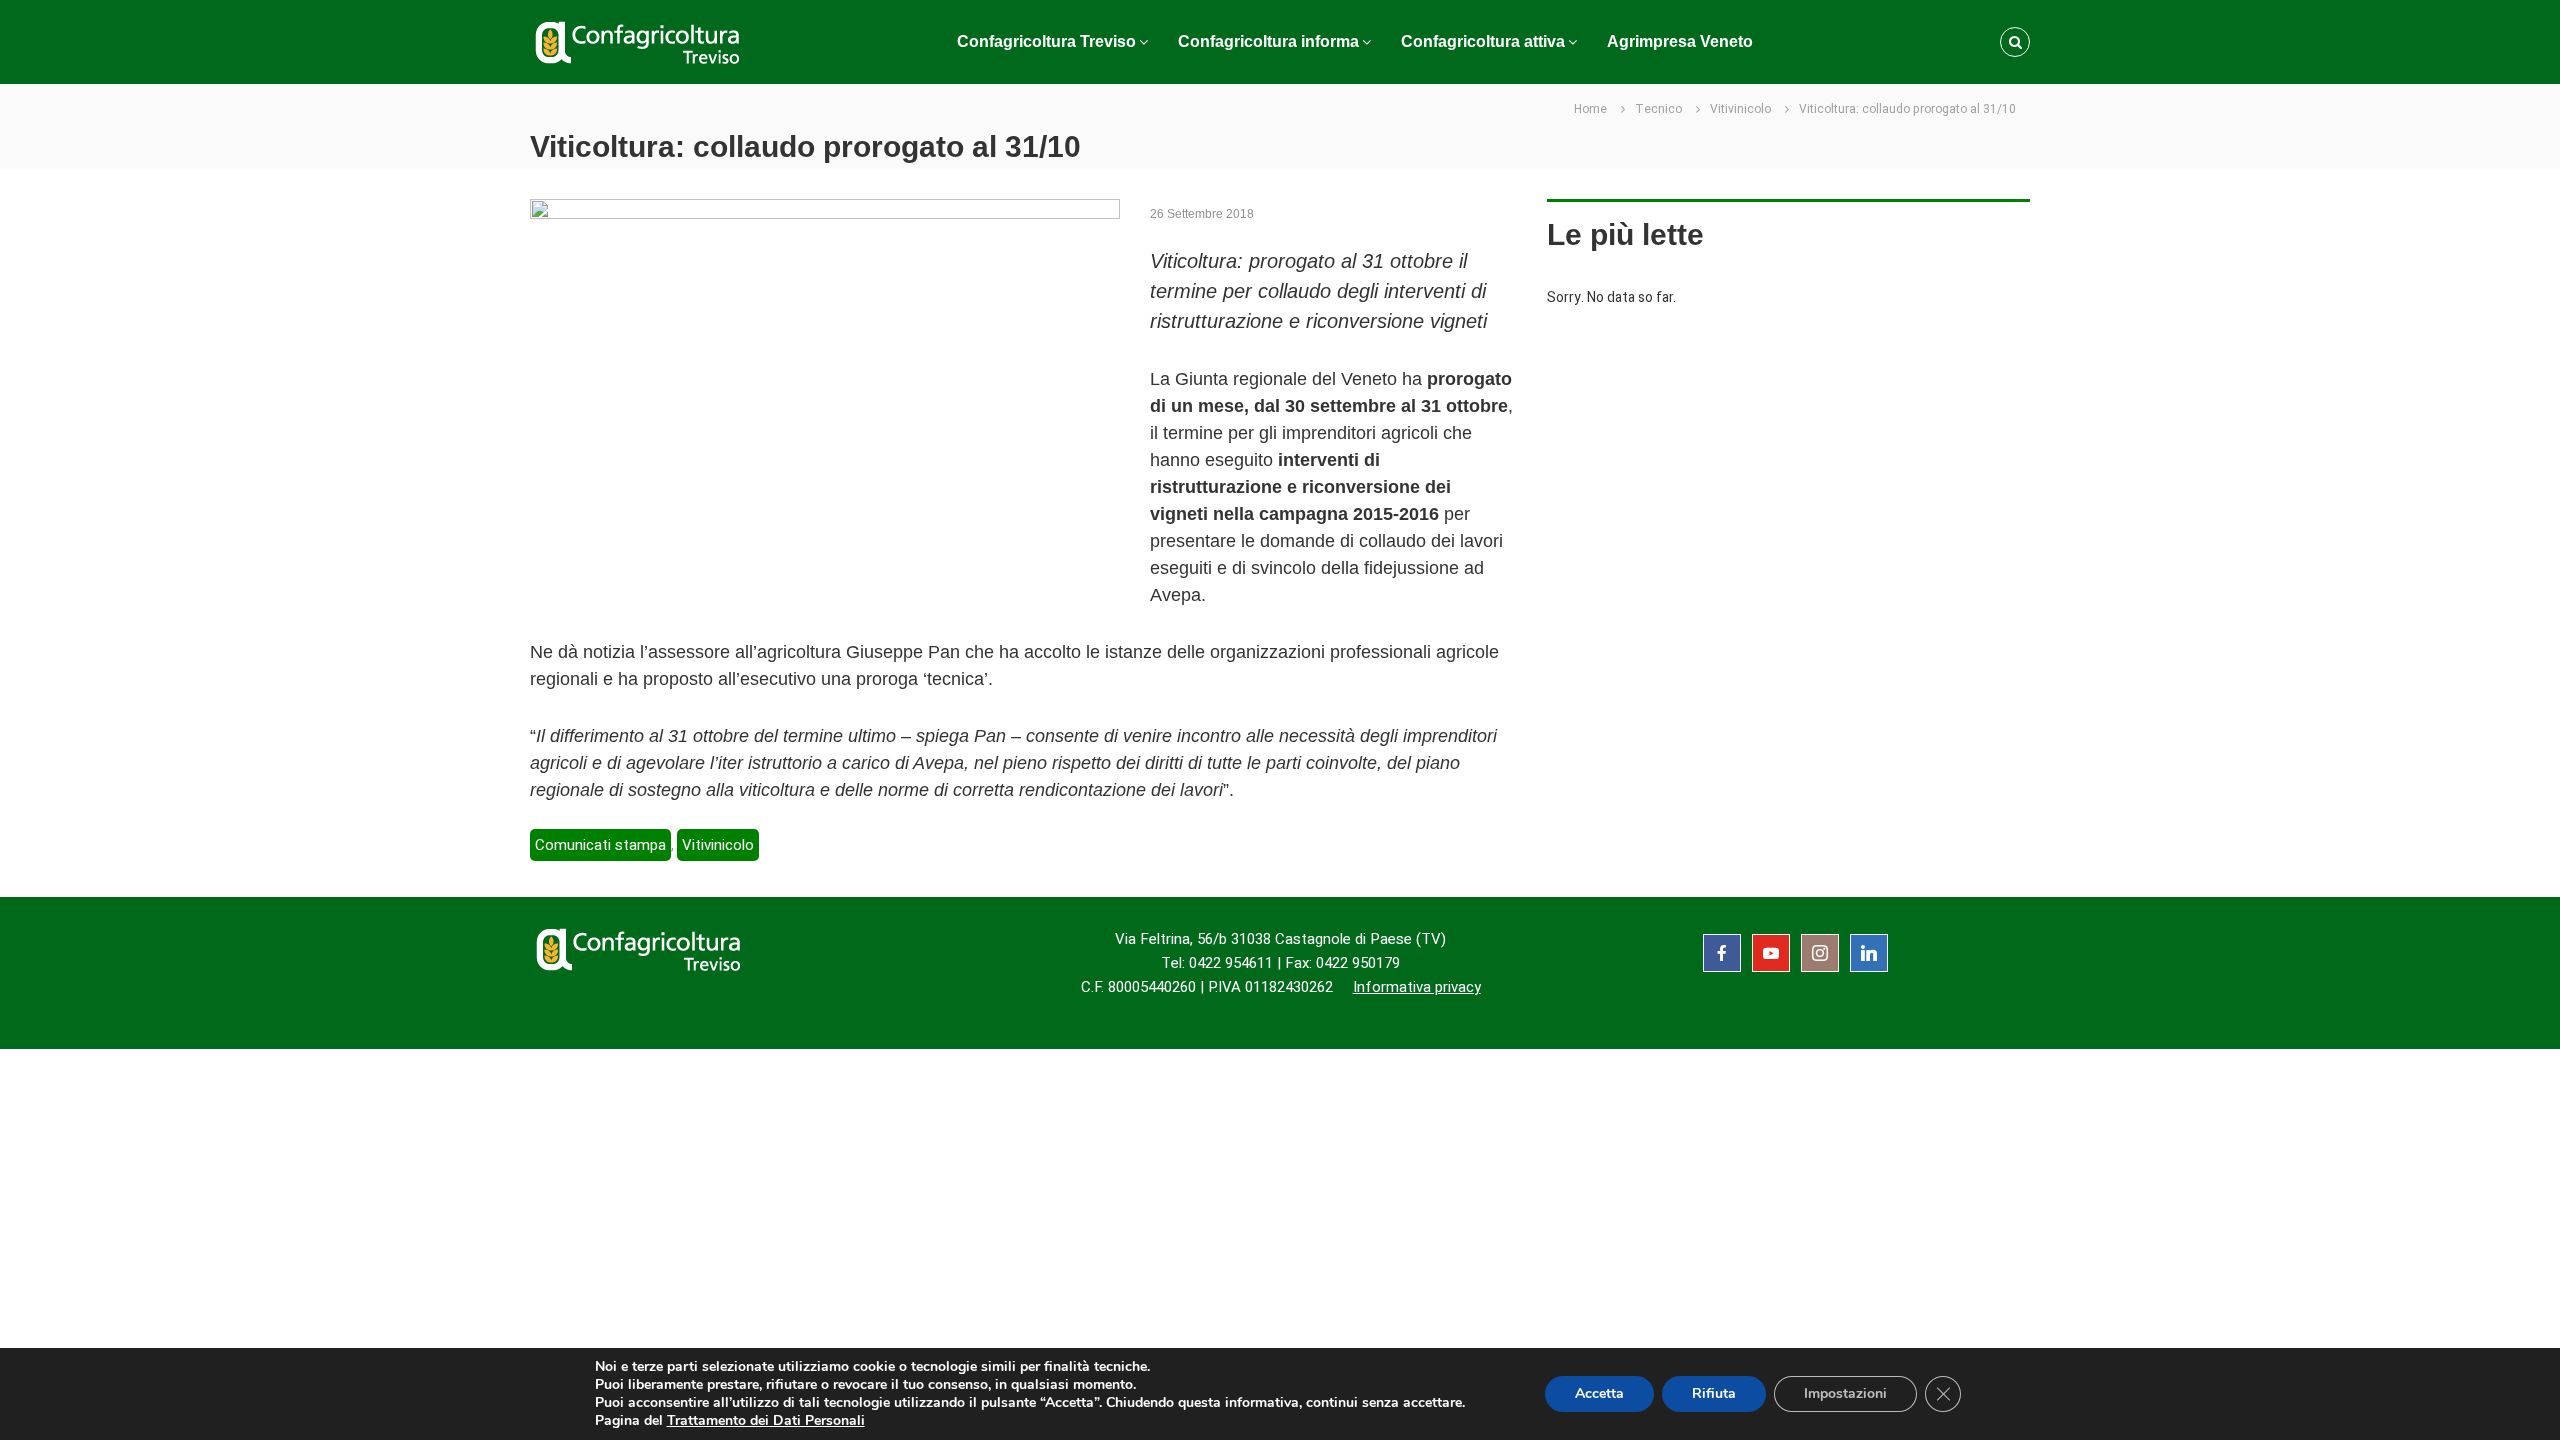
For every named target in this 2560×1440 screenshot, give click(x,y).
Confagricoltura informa (1268, 41)
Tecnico (1658, 109)
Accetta (1599, 1393)
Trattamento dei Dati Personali (766, 1420)
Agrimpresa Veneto (1680, 41)
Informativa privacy (1417, 987)
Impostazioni (1845, 1393)
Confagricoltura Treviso (1046, 41)
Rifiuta (1714, 1393)
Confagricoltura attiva (1483, 41)
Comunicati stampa (600, 845)
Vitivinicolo (1740, 109)
